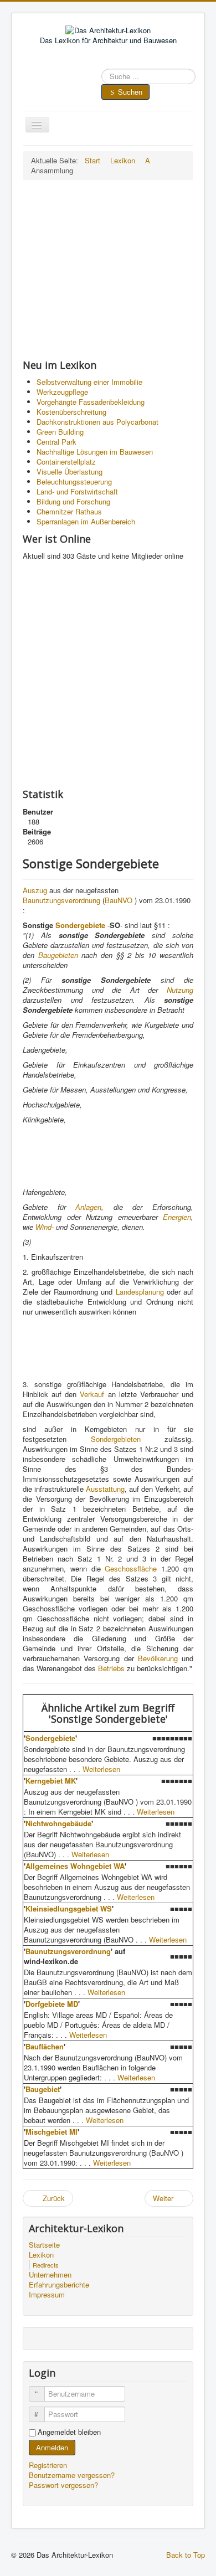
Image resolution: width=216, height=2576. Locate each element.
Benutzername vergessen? (72, 2475)
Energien (177, 1217)
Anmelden (52, 2447)
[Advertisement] (108, 269)
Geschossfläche (131, 1568)
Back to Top (186, 2555)
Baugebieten (58, 955)
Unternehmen (50, 2275)
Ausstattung (105, 1489)
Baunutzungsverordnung (61, 900)
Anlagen (88, 1207)
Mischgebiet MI (52, 2132)
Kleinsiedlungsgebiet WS (69, 1908)
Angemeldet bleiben (69, 2432)
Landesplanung (140, 1292)
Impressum (47, 2295)
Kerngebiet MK (51, 1781)
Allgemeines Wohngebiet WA (75, 1866)
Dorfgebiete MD (52, 2004)
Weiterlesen (101, 1769)
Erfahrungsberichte (59, 2285)
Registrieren (49, 2465)
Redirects (46, 2265)
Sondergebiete (80, 925)
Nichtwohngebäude (58, 1823)
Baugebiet (43, 2089)
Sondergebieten (116, 1439)
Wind (43, 1227)
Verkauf (92, 1394)
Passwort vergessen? (63, 2485)
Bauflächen (45, 2046)
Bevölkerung (158, 1658)
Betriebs (111, 1668)
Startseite (44, 2245)
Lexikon (41, 2255)
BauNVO (119, 900)
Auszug (35, 890)
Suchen (130, 92)
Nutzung (180, 990)
